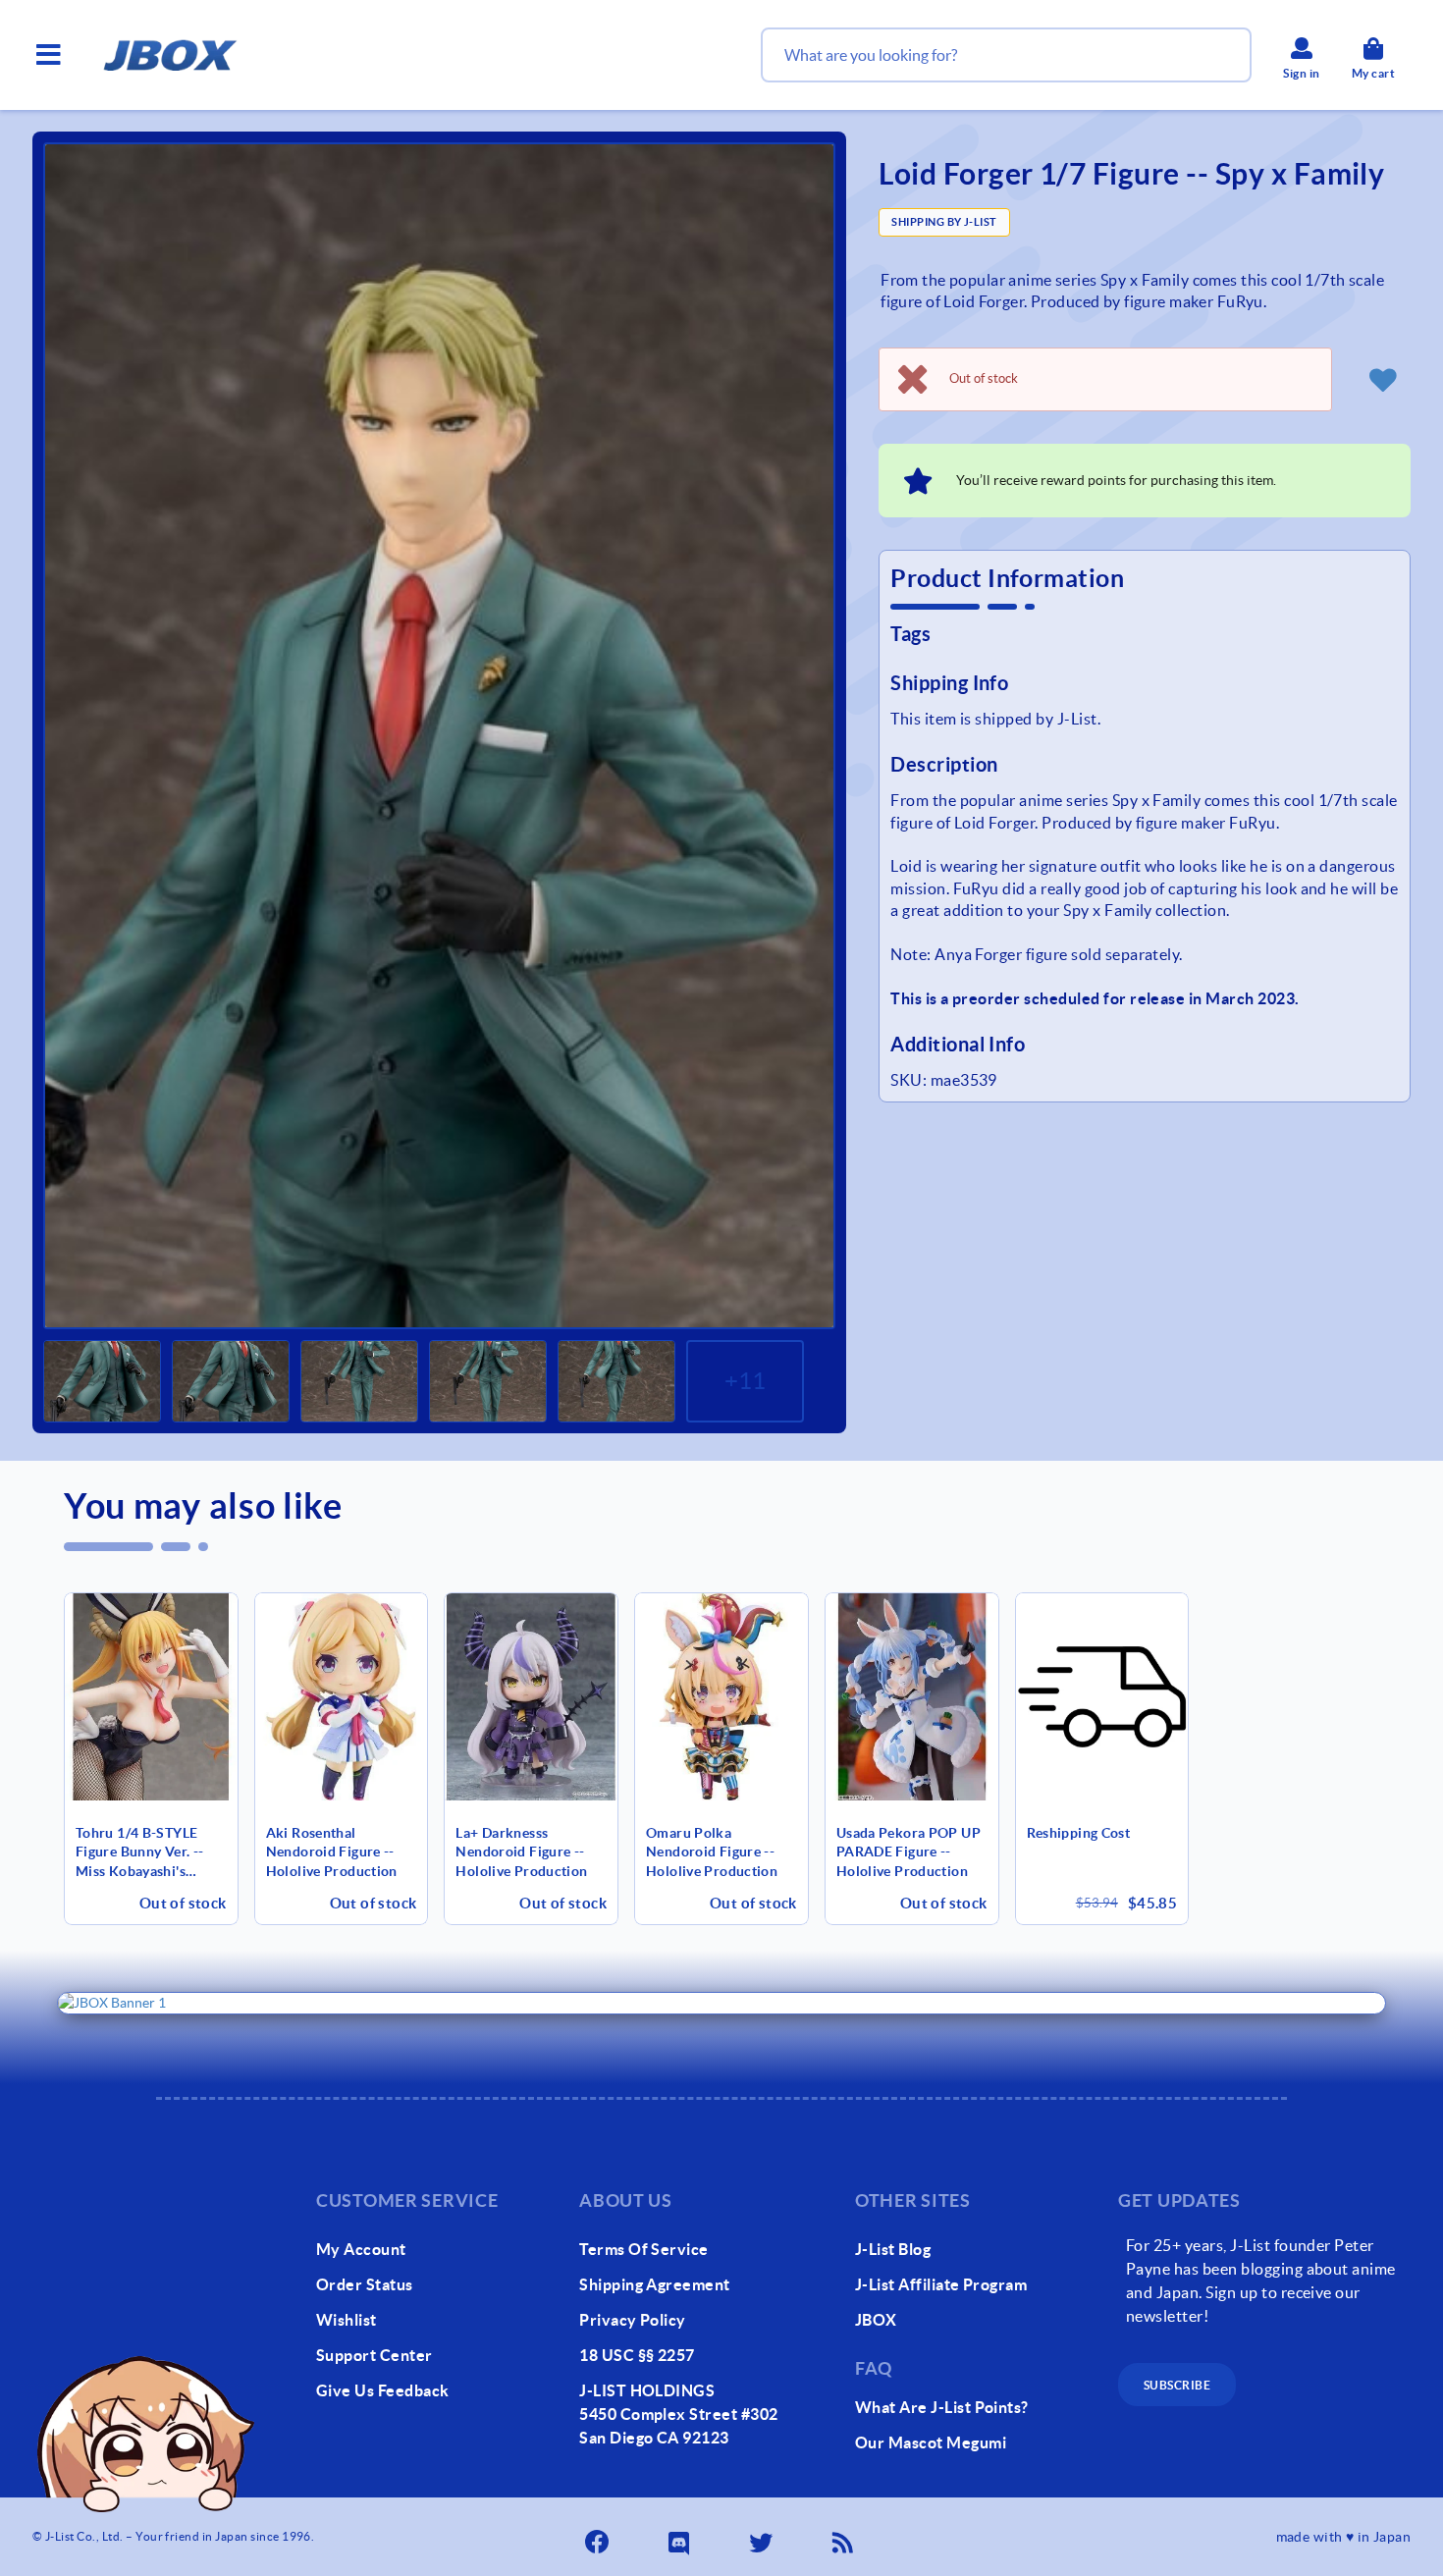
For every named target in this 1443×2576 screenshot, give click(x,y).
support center (374, 2355)
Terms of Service (644, 2249)
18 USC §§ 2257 (637, 2355)
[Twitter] (763, 2537)
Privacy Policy (633, 2320)
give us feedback (383, 2390)
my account (361, 2249)
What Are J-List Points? (942, 2407)
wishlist (347, 2320)
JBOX (876, 2320)
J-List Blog (893, 2249)
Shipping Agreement (655, 2284)
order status (365, 2284)
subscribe (1177, 2385)
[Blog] (845, 2537)
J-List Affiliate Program (941, 2284)
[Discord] (681, 2537)
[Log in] (1383, 379)
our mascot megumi (931, 2442)
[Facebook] (599, 2537)
